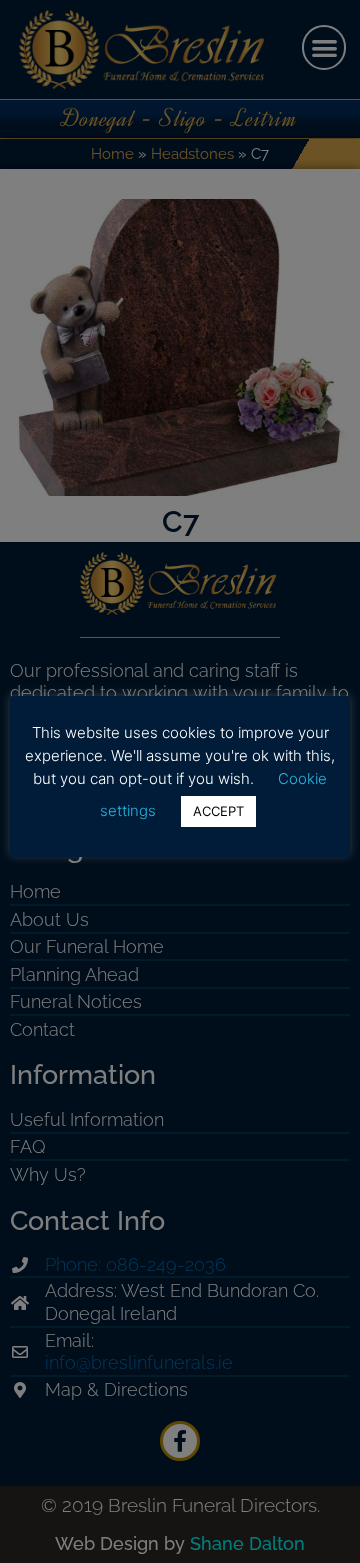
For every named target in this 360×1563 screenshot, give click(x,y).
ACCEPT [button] (218, 811)
